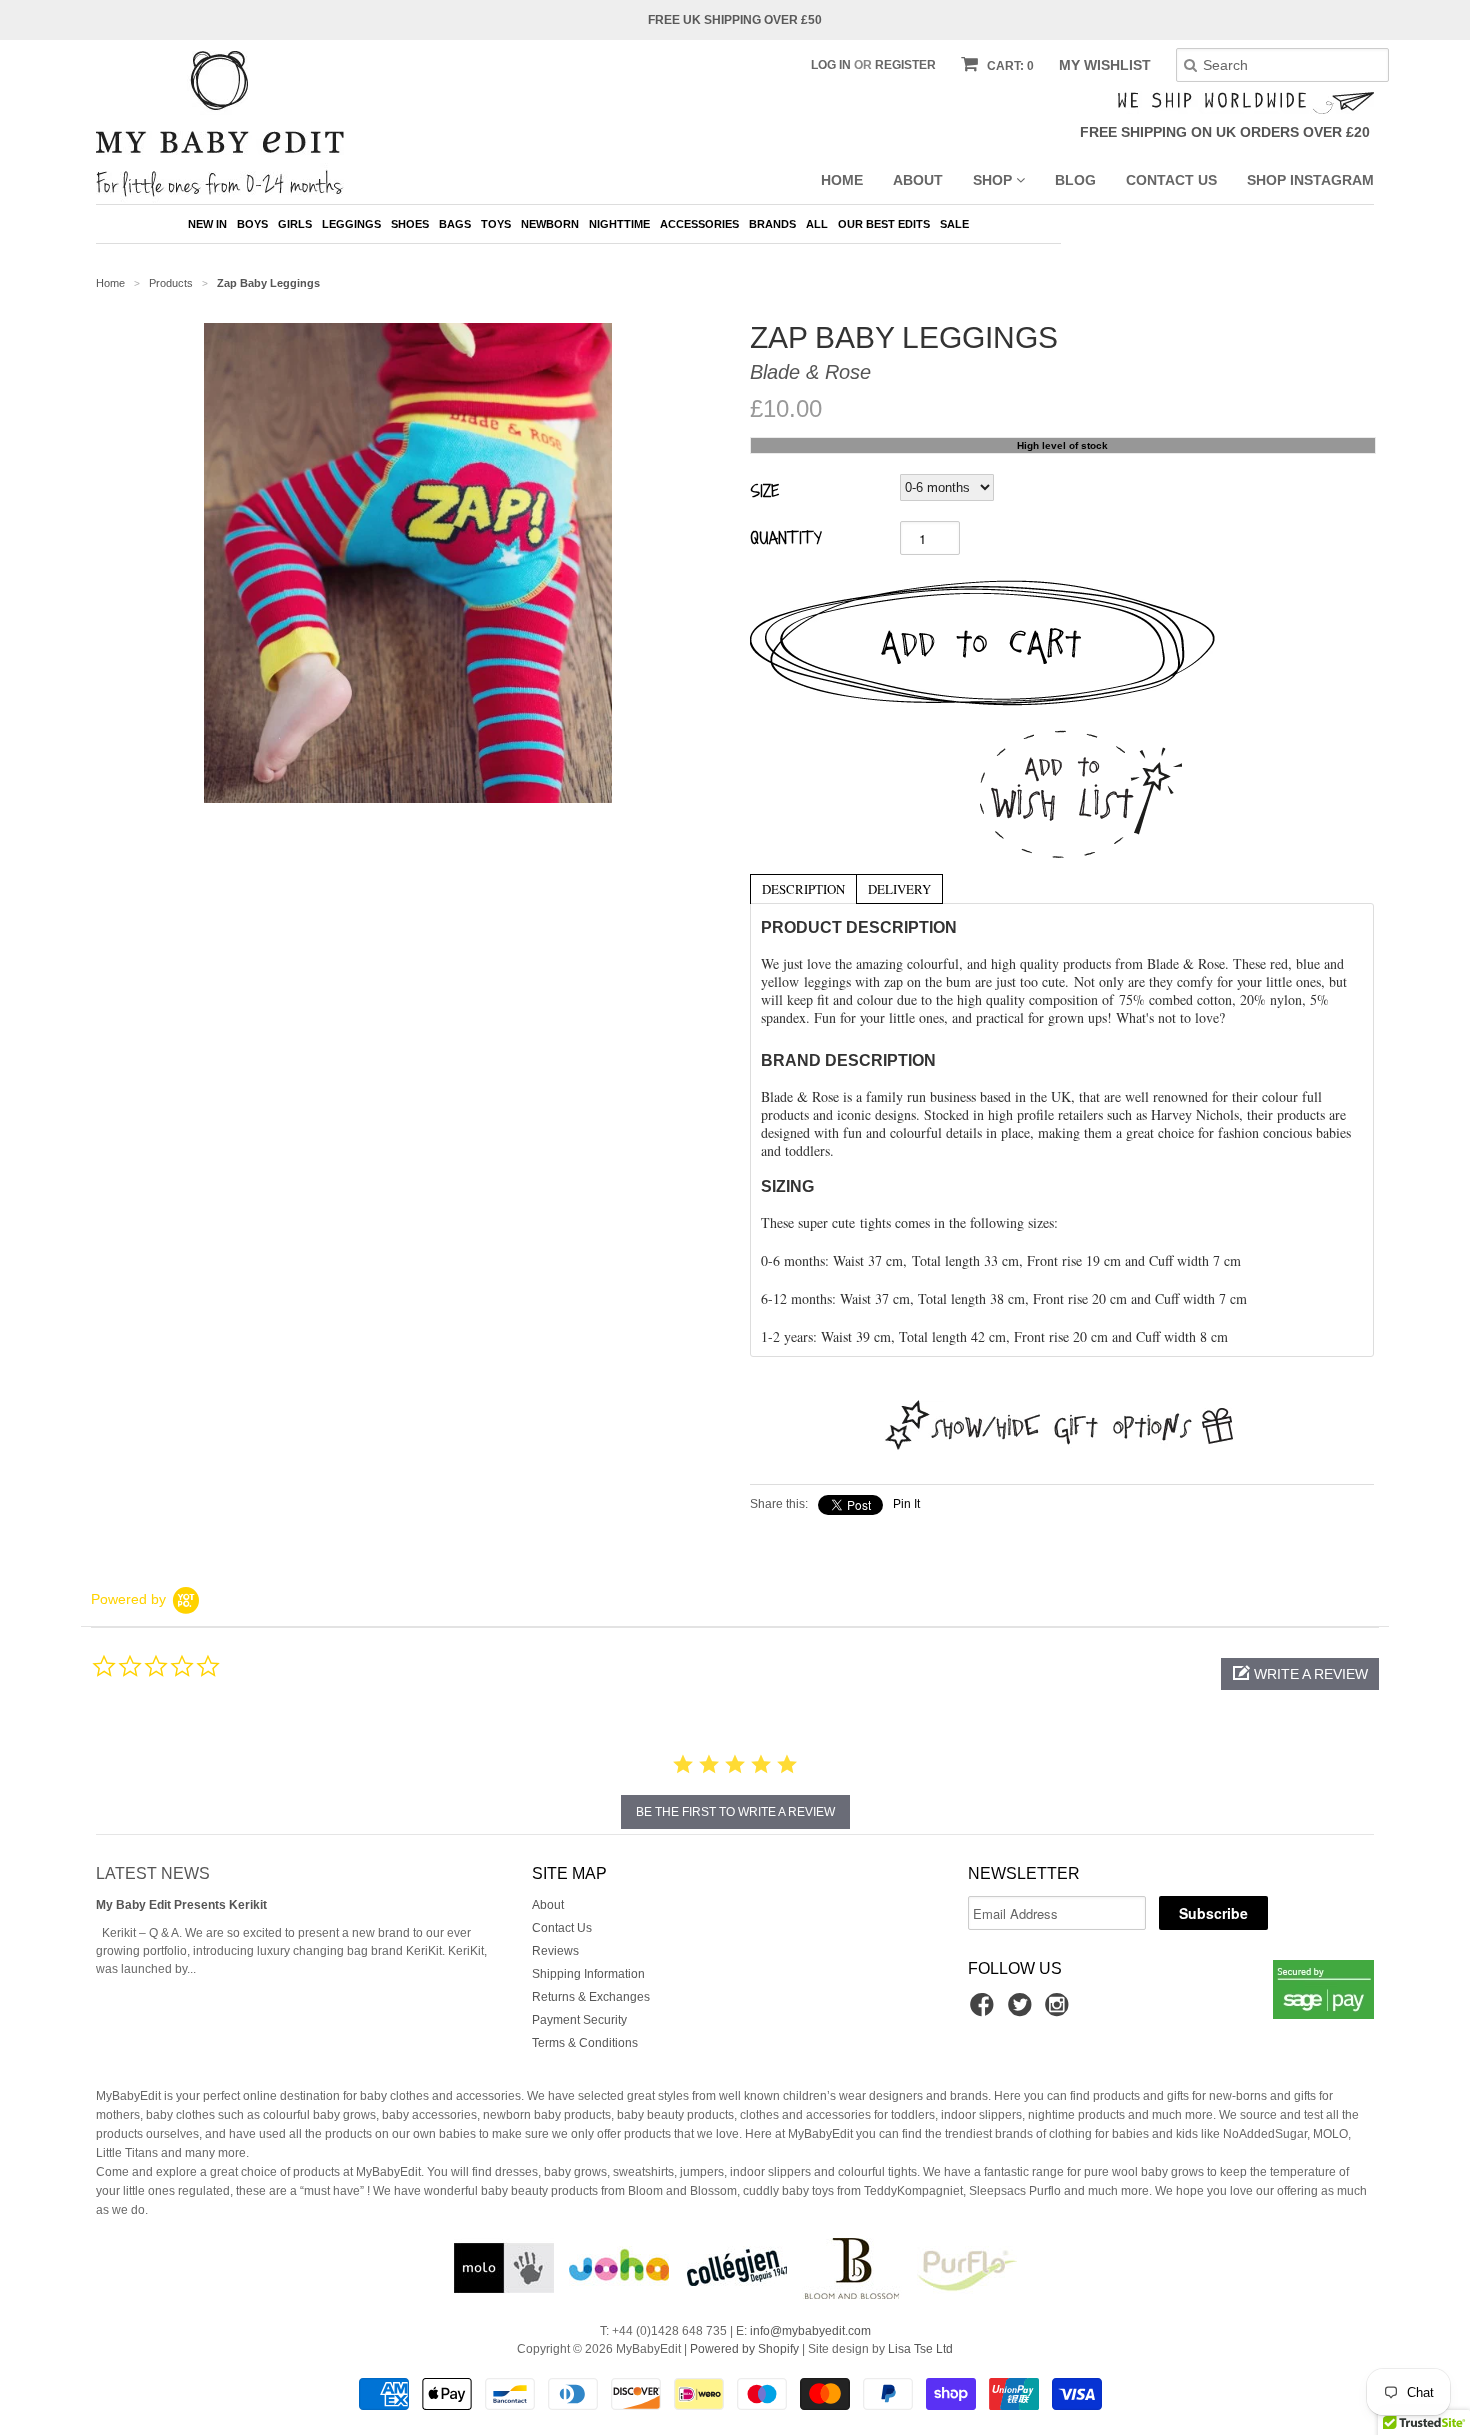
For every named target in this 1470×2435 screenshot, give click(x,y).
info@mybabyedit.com (810, 2331)
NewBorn (550, 224)
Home (842, 180)
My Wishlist (1105, 65)
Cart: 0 (1009, 66)
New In (207, 224)
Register (905, 65)
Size (764, 490)
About (918, 180)
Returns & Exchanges (591, 1997)
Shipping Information (588, 1974)
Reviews (555, 1951)
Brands (772, 224)
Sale (954, 224)
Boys (252, 224)
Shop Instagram (1310, 180)
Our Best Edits (884, 224)
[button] (1300, 1674)
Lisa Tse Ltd (920, 2349)
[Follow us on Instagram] (1060, 2011)
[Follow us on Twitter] (1023, 2011)
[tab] (803, 888)
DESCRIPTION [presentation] (803, 889)
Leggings (351, 224)
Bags (455, 224)
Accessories (699, 224)
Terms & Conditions (585, 2043)
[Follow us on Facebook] (985, 2011)
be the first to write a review (735, 1812)
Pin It (906, 1504)
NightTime (619, 224)
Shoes (410, 224)
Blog (1075, 180)
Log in (831, 65)
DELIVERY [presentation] (899, 889)
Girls (295, 224)
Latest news (153, 1873)
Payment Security (579, 2020)
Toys (496, 224)
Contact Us (1171, 180)
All (817, 224)
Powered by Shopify (744, 2349)
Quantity (786, 537)
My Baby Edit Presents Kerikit (181, 1905)
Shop (994, 180)
